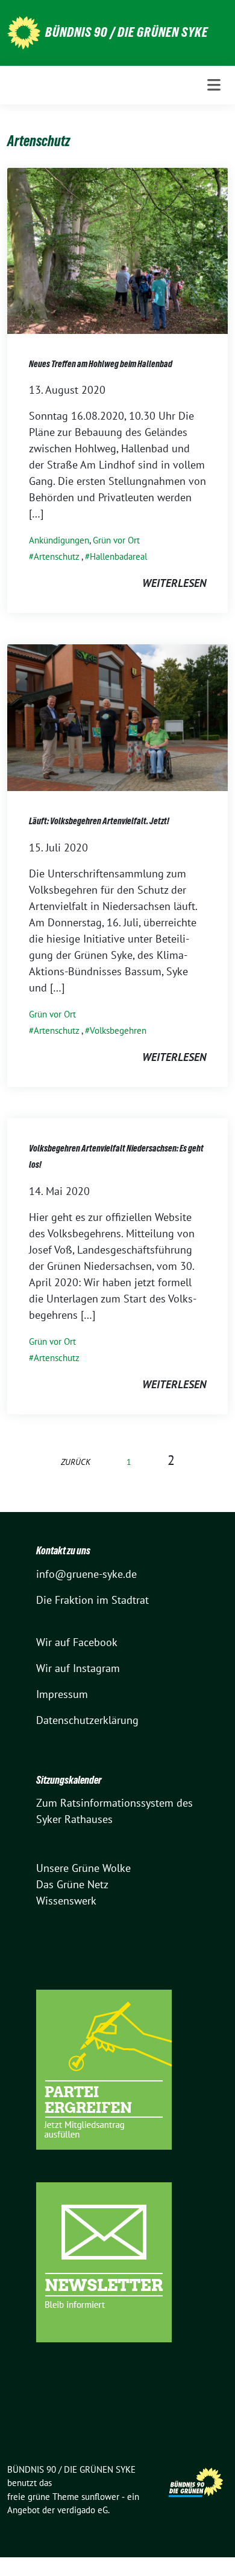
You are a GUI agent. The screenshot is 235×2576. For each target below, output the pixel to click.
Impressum (62, 1694)
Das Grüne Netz (72, 1884)
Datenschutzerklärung (87, 1720)
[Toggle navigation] (214, 85)
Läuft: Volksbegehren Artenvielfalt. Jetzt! (99, 821)
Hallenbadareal (118, 556)
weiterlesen (174, 583)
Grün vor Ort (116, 540)
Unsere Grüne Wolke (83, 1868)
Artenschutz (57, 556)
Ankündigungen (59, 540)
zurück (76, 1462)
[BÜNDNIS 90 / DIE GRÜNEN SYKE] (24, 32)
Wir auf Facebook (77, 1642)
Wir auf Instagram (78, 1668)
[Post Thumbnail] (117, 250)
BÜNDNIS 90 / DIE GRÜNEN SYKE (127, 32)
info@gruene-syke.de (86, 1574)
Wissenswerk (66, 1901)
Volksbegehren (118, 1030)
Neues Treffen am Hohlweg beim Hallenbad (101, 364)
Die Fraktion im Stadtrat (92, 1600)
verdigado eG (83, 2510)
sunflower (100, 2497)
